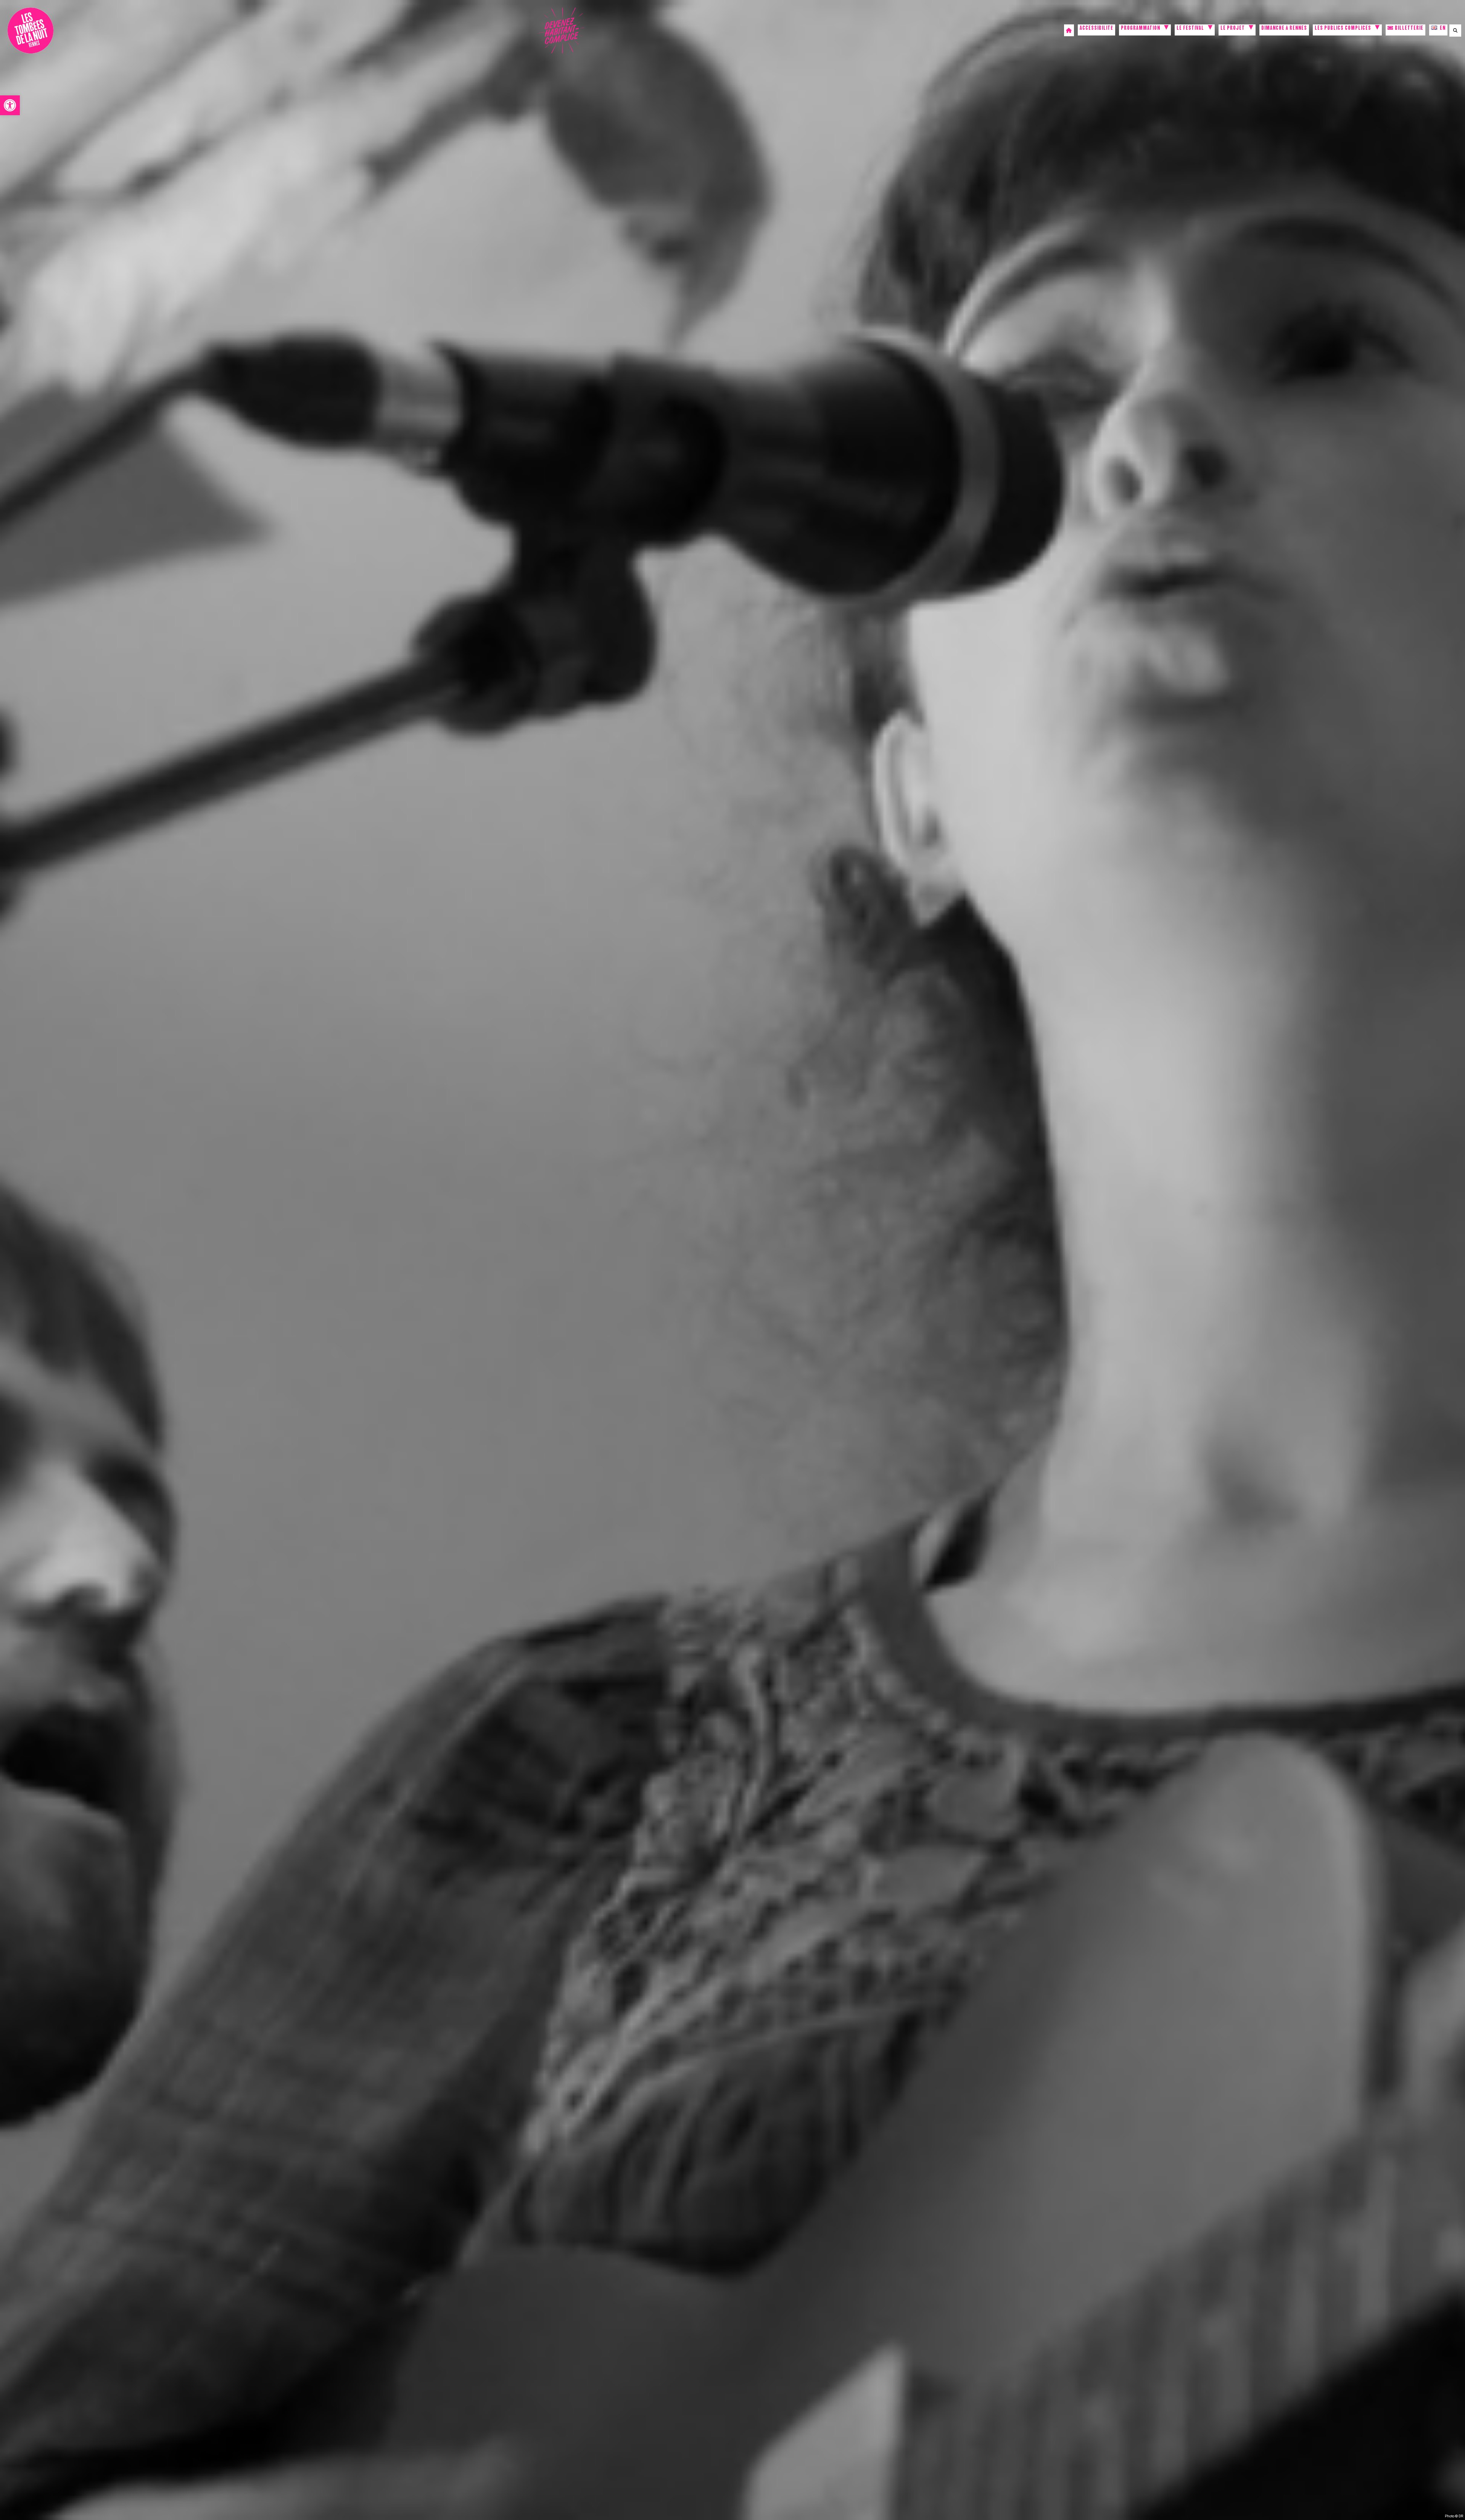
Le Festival (1190, 29)
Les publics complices (1343, 29)
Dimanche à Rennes (1284, 29)
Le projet (1233, 29)
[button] (10, 105)
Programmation (1141, 29)
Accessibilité (1096, 29)
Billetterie (1409, 29)
